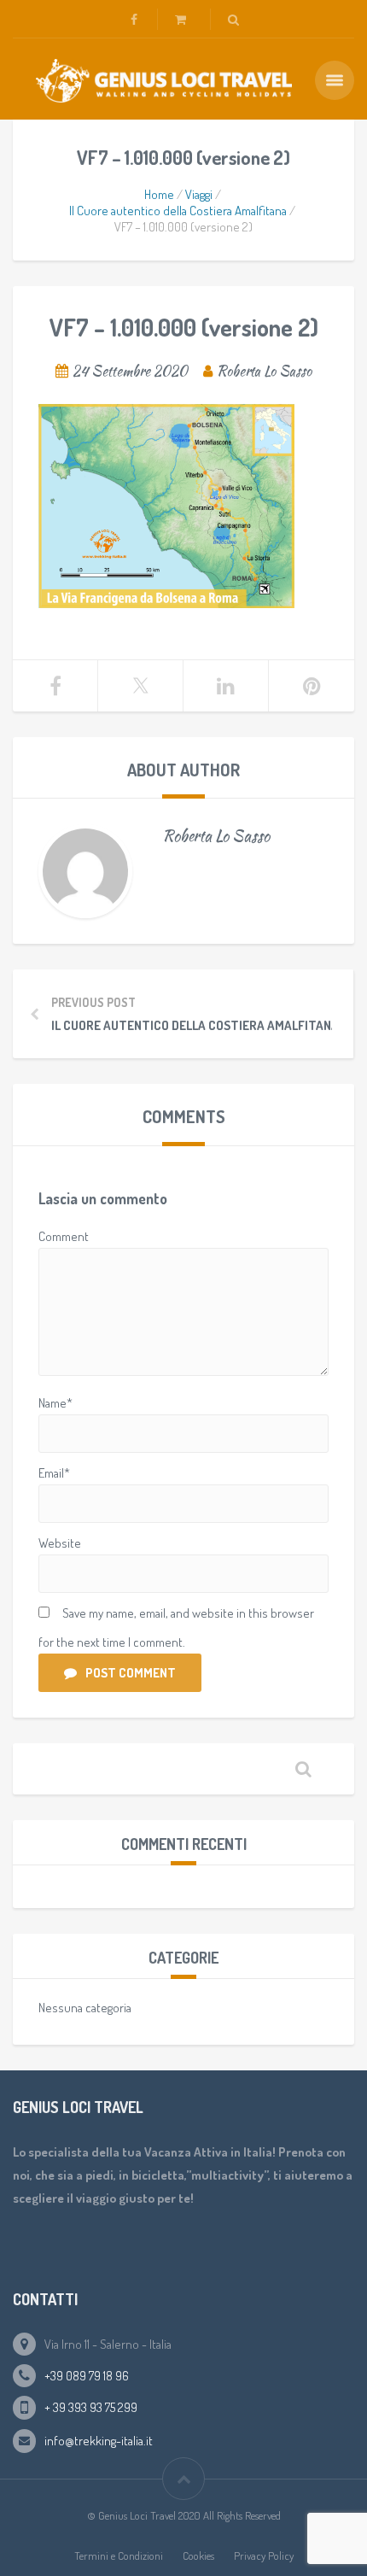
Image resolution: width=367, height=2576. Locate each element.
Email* (54, 1473)
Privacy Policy (264, 2556)
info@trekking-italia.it (99, 2441)
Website (60, 1543)
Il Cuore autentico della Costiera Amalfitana (178, 211)
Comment (64, 1236)
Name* (55, 1403)
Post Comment (131, 1673)
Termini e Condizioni (119, 2556)
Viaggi (199, 194)
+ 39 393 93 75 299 (91, 2407)
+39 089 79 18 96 (87, 2376)
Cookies (198, 2556)
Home (159, 194)
